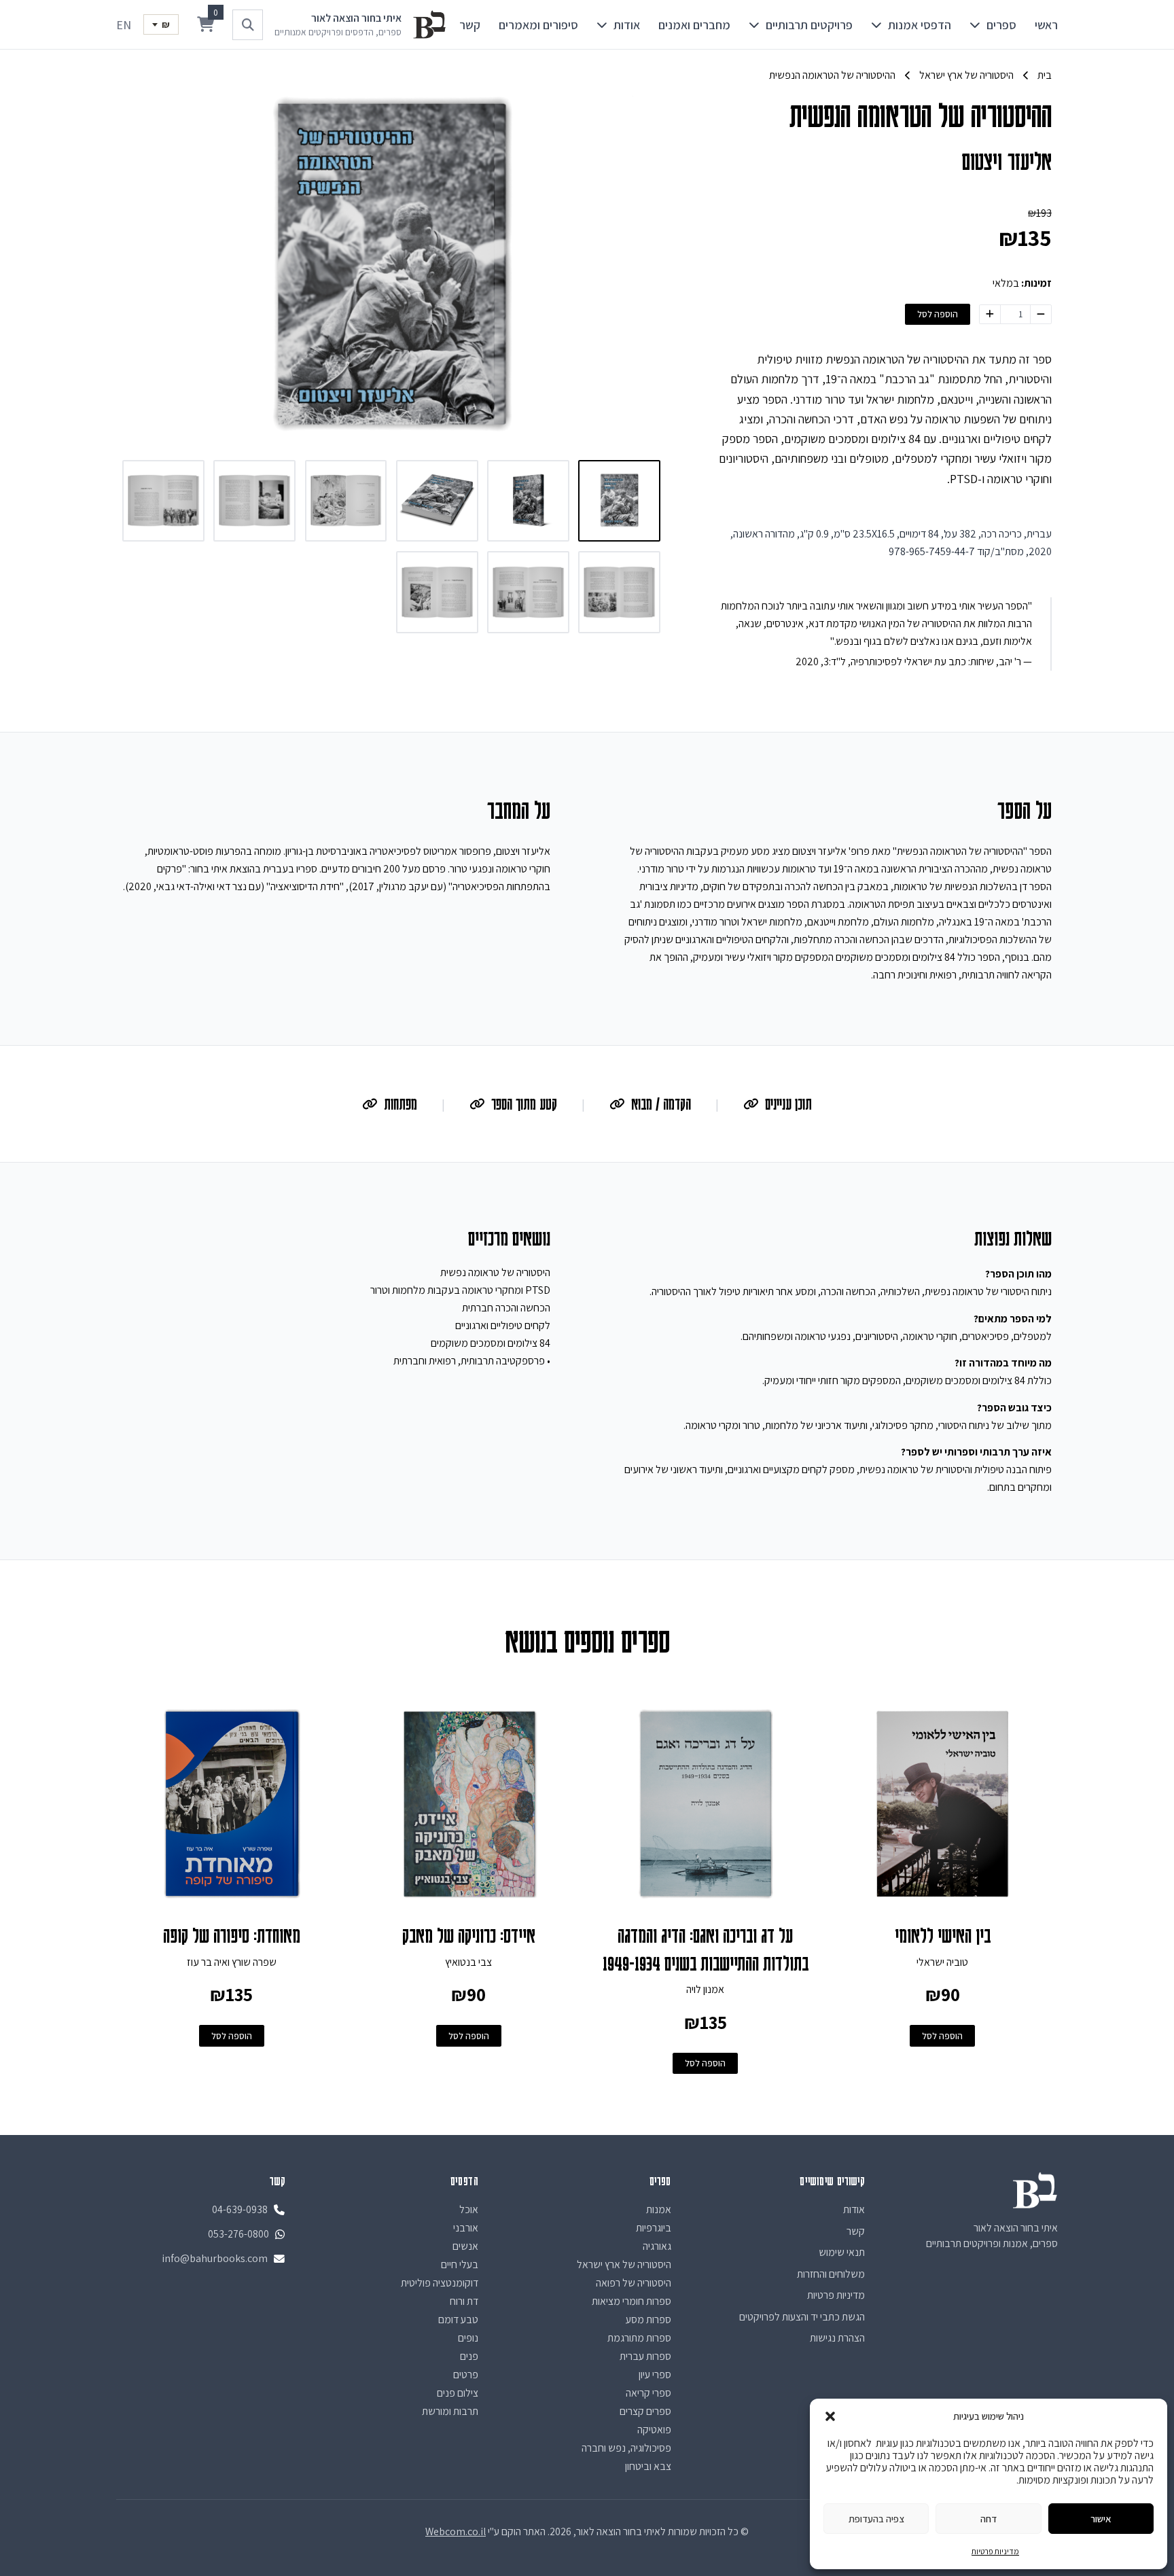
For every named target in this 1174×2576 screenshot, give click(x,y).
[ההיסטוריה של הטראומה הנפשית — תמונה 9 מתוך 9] (437, 592)
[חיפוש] (248, 25)
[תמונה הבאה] (136, 265)
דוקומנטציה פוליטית (440, 2283)
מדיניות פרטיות (995, 2551)
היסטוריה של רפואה (634, 2283)
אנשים (465, 2246)
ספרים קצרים (645, 2411)
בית (1045, 75)
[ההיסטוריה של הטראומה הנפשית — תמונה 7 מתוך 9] (619, 592)
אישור (1101, 2519)
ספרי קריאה (648, 2393)
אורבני (466, 2228)
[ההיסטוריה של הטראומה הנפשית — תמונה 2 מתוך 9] (528, 501)
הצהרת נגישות (837, 2338)
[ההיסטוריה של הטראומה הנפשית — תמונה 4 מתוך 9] (346, 501)
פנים (469, 2356)
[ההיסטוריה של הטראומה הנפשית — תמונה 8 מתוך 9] (528, 592)
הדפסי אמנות (920, 25)
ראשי (1046, 25)
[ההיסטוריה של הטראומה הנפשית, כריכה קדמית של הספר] (619, 501)
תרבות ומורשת (450, 2411)
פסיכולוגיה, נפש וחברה (626, 2448)
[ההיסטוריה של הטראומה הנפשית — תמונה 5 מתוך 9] (254, 501)
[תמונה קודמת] (647, 265)
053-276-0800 (238, 2234)
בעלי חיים (460, 2264)
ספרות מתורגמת (639, 2338)
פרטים (466, 2375)
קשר (470, 25)
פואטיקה (654, 2430)
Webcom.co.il (456, 2531)
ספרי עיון (655, 2375)
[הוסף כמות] (990, 314)
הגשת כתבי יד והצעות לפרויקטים (802, 2317)
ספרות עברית (645, 2356)
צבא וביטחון (648, 2466)
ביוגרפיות (654, 2228)
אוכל (469, 2209)
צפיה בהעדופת (876, 2519)
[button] (830, 2416)
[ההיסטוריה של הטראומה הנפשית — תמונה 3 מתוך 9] (437, 501)
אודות (627, 25)
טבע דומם (458, 2319)
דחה (989, 2519)
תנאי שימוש (842, 2252)
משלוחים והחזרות (831, 2274)
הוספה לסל (938, 314)
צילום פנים (458, 2393)
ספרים (1001, 25)
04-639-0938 (240, 2209)
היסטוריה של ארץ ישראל (966, 75)
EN (124, 25)
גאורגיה (657, 2246)
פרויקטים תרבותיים (809, 25)
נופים (468, 2338)
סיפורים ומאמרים (538, 25)
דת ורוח (464, 2301)
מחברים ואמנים (694, 25)
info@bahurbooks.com (215, 2258)
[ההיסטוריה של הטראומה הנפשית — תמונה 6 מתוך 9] (163, 501)
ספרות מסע (648, 2319)
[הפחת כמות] (1041, 314)
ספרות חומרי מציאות (632, 2301)
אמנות (659, 2209)
